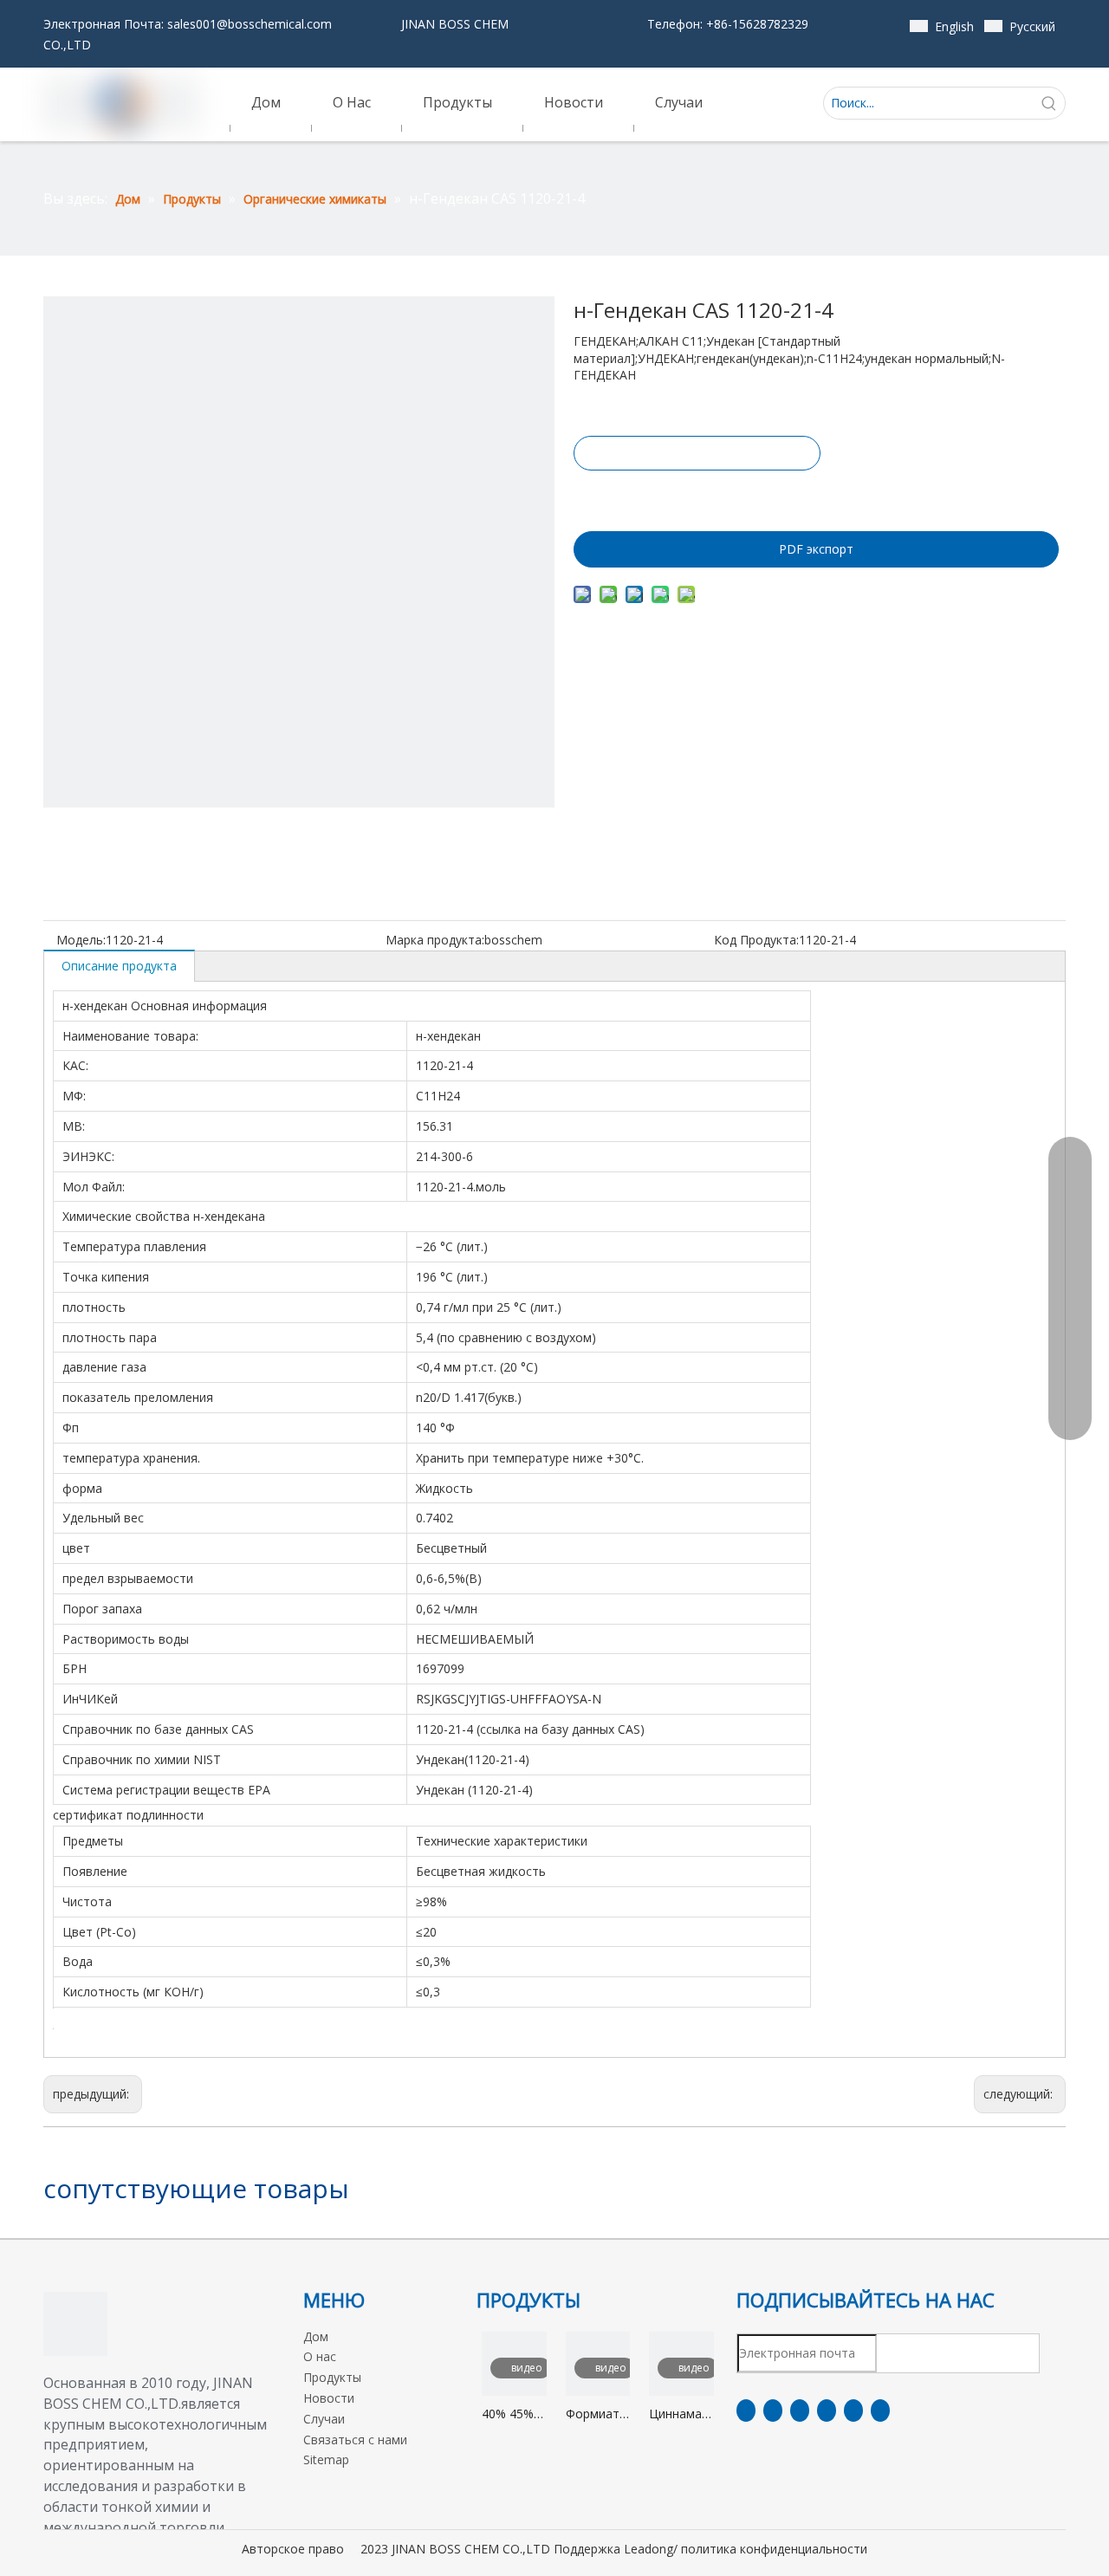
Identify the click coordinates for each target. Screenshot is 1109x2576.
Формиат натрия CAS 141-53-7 (593, 2414)
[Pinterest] (880, 2411)
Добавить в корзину (696, 496)
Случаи (324, 2419)
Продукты (332, 2377)
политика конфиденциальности (774, 2549)
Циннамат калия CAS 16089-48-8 (681, 2414)
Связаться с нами (355, 2440)
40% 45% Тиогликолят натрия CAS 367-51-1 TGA (514, 2414)
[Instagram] (853, 2411)
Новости (329, 2398)
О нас (320, 2356)
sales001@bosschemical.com (250, 24)
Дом (316, 2336)
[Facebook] (746, 2411)
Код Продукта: (756, 940)
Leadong (649, 2549)
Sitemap (326, 2459)
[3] (75, 2324)
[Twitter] (800, 2411)
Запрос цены (697, 453)
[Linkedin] (773, 2411)
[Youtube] (827, 2411)
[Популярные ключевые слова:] (1049, 103)
